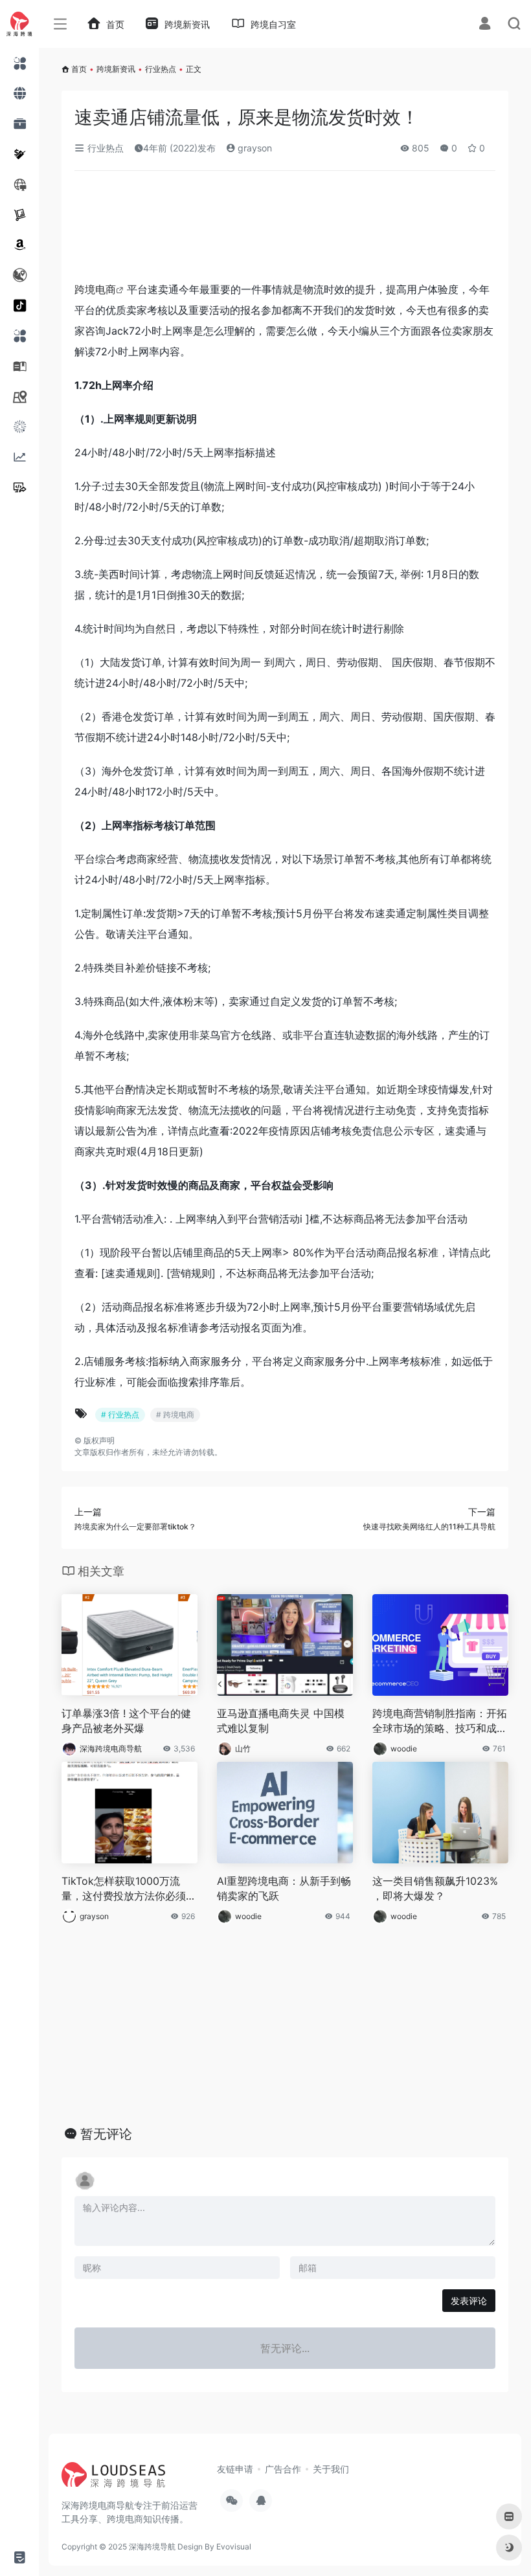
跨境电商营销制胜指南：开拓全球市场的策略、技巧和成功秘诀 (440, 1721)
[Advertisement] (246, 230)
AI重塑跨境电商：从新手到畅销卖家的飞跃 (284, 1888)
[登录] (485, 25)
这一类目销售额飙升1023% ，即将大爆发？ (435, 1888)
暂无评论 (106, 2134)
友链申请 (235, 2469)
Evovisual (234, 2547)
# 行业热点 (120, 1415)
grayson (254, 148)
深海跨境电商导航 (111, 1749)
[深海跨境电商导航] (113, 2479)
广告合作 (283, 2469)
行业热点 (161, 69)
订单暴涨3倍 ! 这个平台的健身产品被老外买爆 (126, 1721)
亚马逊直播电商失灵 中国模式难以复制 (281, 1721)
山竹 (243, 1749)
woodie (404, 1749)
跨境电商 (95, 289)
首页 (79, 69)
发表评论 (469, 2301)
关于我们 (331, 2469)
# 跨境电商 (175, 1415)
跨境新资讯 (116, 69)
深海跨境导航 (152, 2547)
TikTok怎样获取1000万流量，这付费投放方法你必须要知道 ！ (129, 1889)
